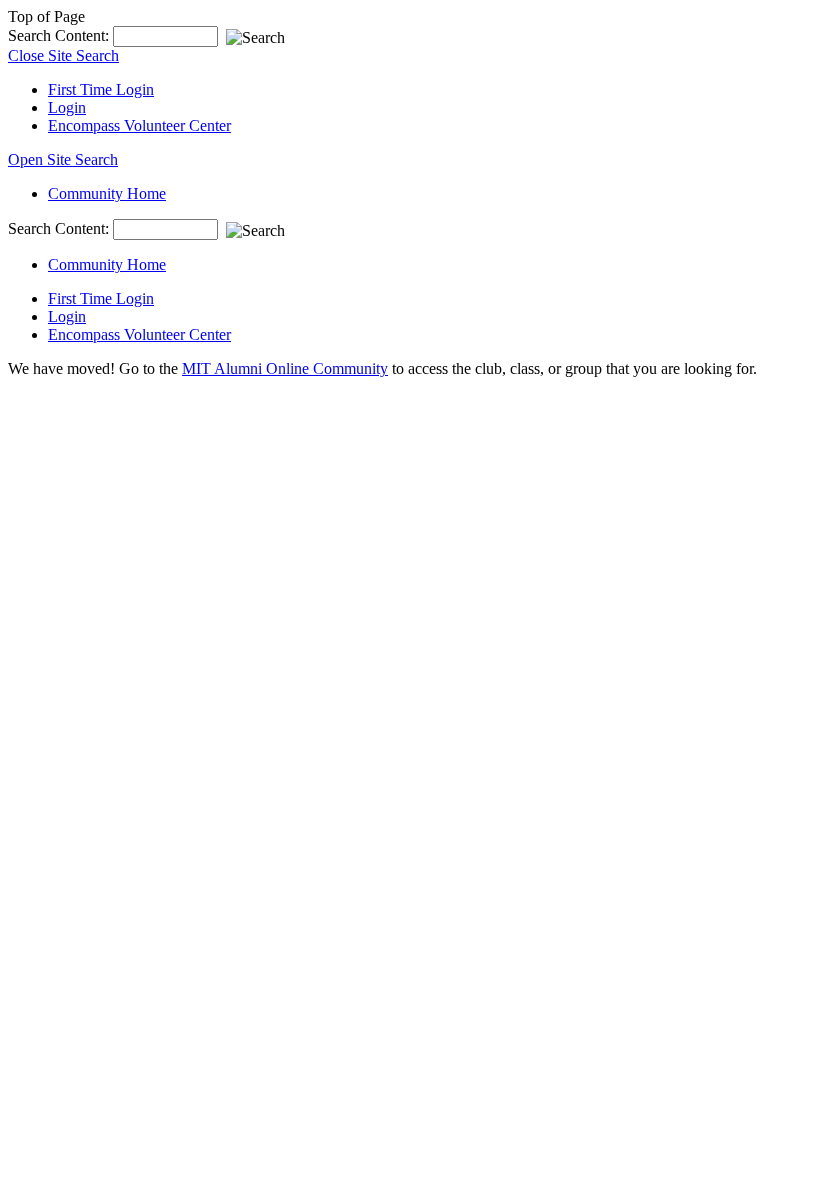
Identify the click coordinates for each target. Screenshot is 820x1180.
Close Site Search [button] (63, 55)
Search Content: (60, 35)
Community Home (107, 193)
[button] (63, 159)
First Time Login (101, 89)
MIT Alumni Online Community (285, 368)
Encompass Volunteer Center (139, 125)
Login (67, 107)
